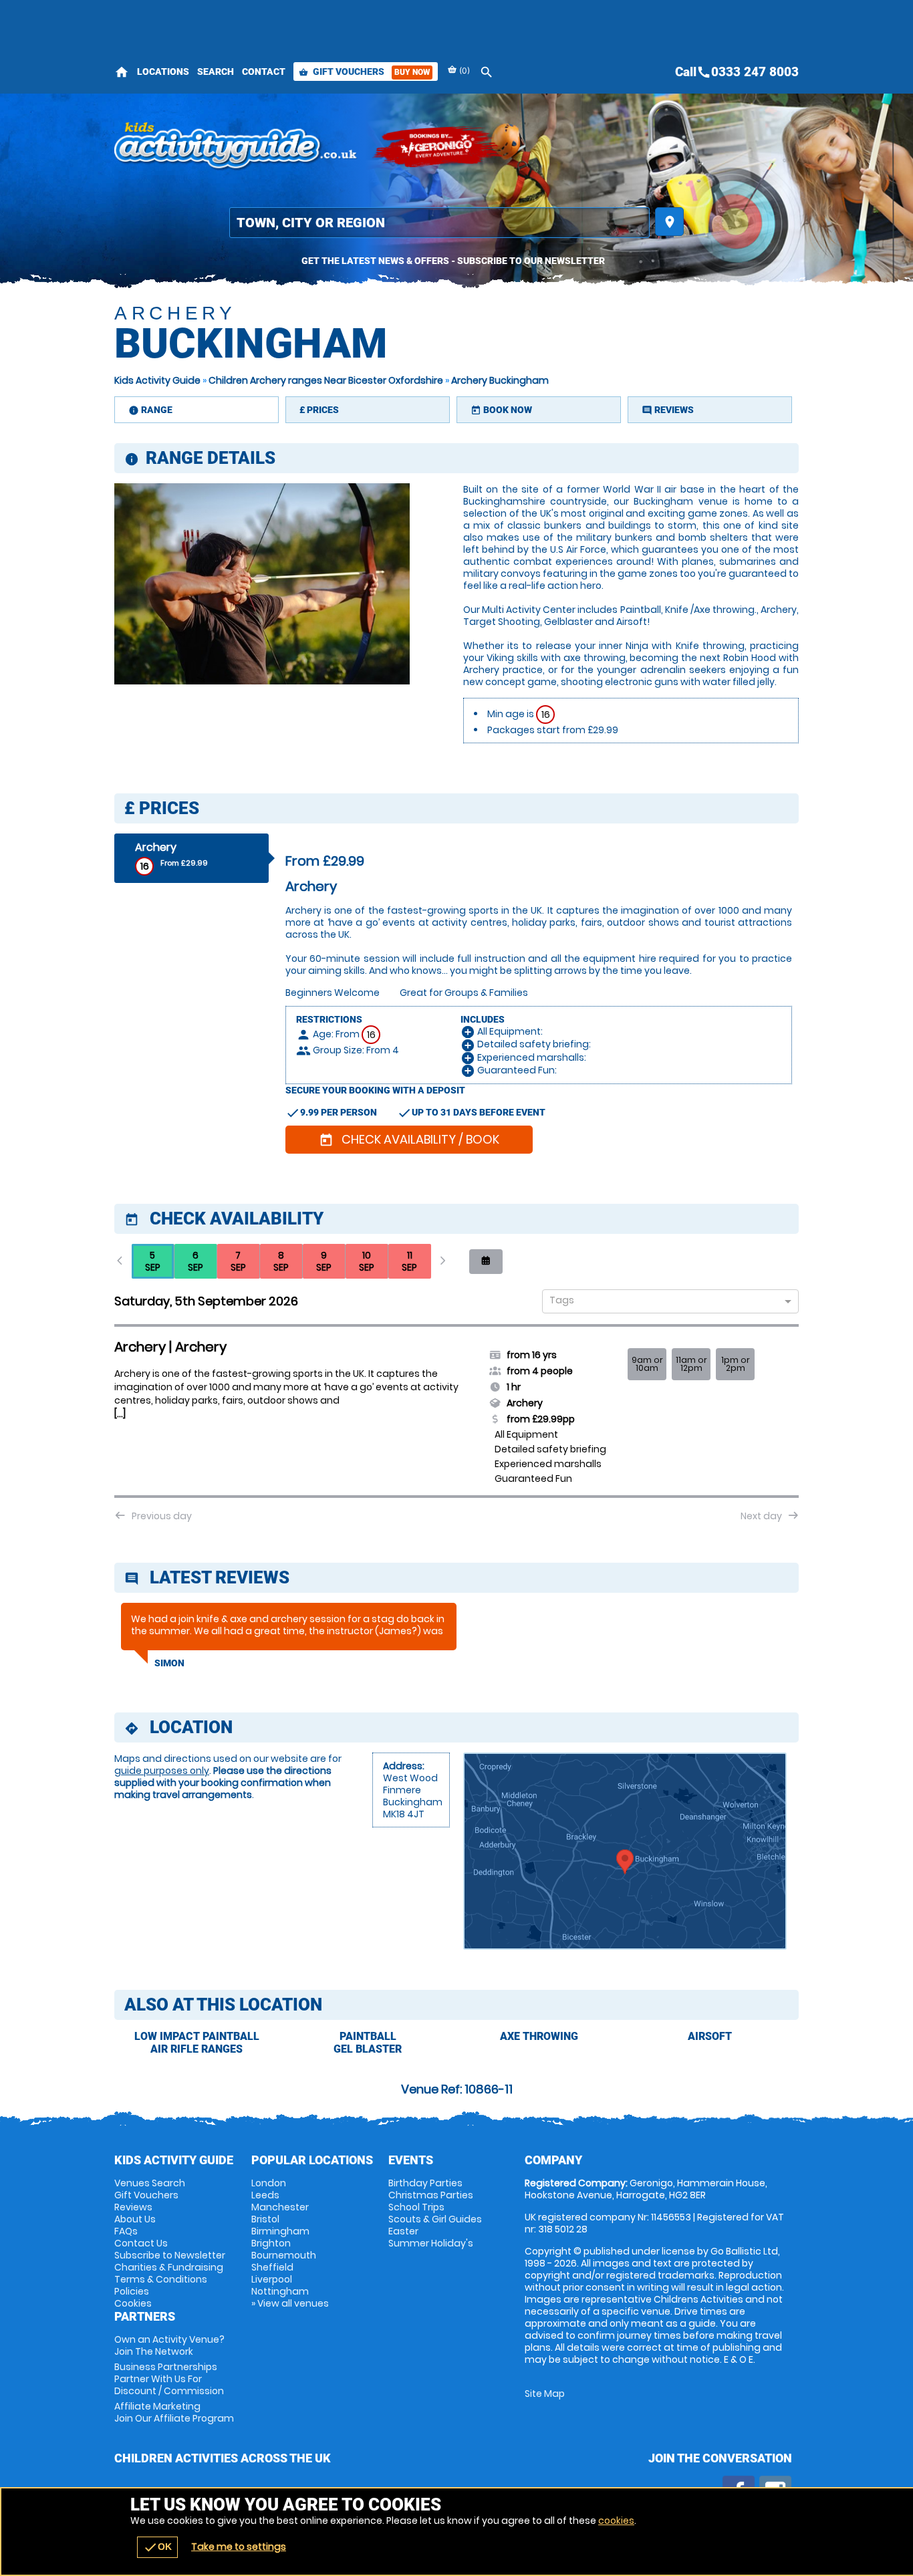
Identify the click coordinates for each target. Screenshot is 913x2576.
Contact (264, 72)
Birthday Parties (425, 2183)
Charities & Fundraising (169, 2267)
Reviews (133, 2207)
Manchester (280, 2207)
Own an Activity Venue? (169, 2345)
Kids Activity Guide (157, 380)
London (269, 2183)
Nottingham (280, 2291)
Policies (132, 2291)
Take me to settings (239, 2547)
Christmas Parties (431, 2195)
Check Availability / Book (409, 1139)
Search (216, 72)
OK (157, 2547)
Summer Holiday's (431, 2243)
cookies (616, 2521)
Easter (403, 2231)
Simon (169, 1663)
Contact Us (141, 2243)
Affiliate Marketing (174, 2412)
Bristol (265, 2219)
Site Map (545, 2394)
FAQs (126, 2231)
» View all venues (290, 2303)
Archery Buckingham (500, 380)
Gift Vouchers (364, 72)
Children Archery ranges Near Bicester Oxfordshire (326, 380)
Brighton (271, 2243)
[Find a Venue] (439, 223)
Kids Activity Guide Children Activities (236, 147)
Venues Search (150, 2183)
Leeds (265, 2195)
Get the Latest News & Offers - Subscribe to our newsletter (453, 261)
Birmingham (280, 2231)
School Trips (416, 2207)
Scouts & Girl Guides (435, 2219)
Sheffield (272, 2267)
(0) (464, 71)
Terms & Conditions (161, 2279)
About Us (135, 2219)
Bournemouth (284, 2255)
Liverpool (272, 2279)
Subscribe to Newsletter (170, 2255)
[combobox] (665, 1302)
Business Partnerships (169, 2379)
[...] (120, 1414)
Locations (163, 72)
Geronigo (438, 147)
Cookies (133, 2303)
